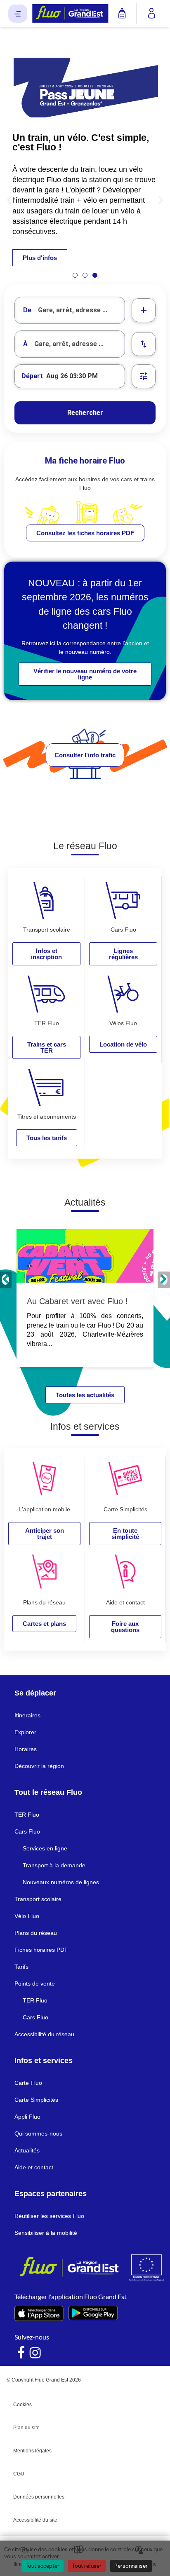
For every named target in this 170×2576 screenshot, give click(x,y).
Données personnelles (39, 2497)
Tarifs (21, 1967)
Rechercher (85, 413)
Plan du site (26, 2428)
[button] (9, 200)
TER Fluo (27, 1815)
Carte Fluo (28, 2083)
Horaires (26, 1749)
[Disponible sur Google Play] (93, 2313)
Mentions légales (32, 2451)
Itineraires (27, 1715)
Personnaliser (131, 2566)
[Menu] (18, 14)
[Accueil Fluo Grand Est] (70, 13)
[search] (81, 310)
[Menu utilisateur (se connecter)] (152, 14)
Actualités (27, 2150)
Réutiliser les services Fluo (49, 2216)
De (27, 310)
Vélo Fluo (27, 1916)
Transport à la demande (54, 1865)
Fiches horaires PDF (41, 1950)
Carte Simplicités (36, 2100)
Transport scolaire (38, 1899)
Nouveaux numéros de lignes (61, 1882)
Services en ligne (45, 1848)
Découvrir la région (39, 1766)
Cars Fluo (27, 1831)
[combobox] (70, 310)
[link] (85, 533)
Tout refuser (87, 2566)
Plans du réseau (36, 1933)
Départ (32, 376)
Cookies (22, 2405)
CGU (19, 2474)
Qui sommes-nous (38, 2133)
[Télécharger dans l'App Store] (39, 2313)
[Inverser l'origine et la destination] (144, 344)
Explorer (25, 1732)
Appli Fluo (27, 2117)
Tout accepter (42, 2566)
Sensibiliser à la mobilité (46, 2233)
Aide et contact (34, 2167)
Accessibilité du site (35, 2520)
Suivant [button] (164, 1280)
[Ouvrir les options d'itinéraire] (144, 376)
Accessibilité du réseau (44, 2034)
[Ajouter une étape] (144, 310)
